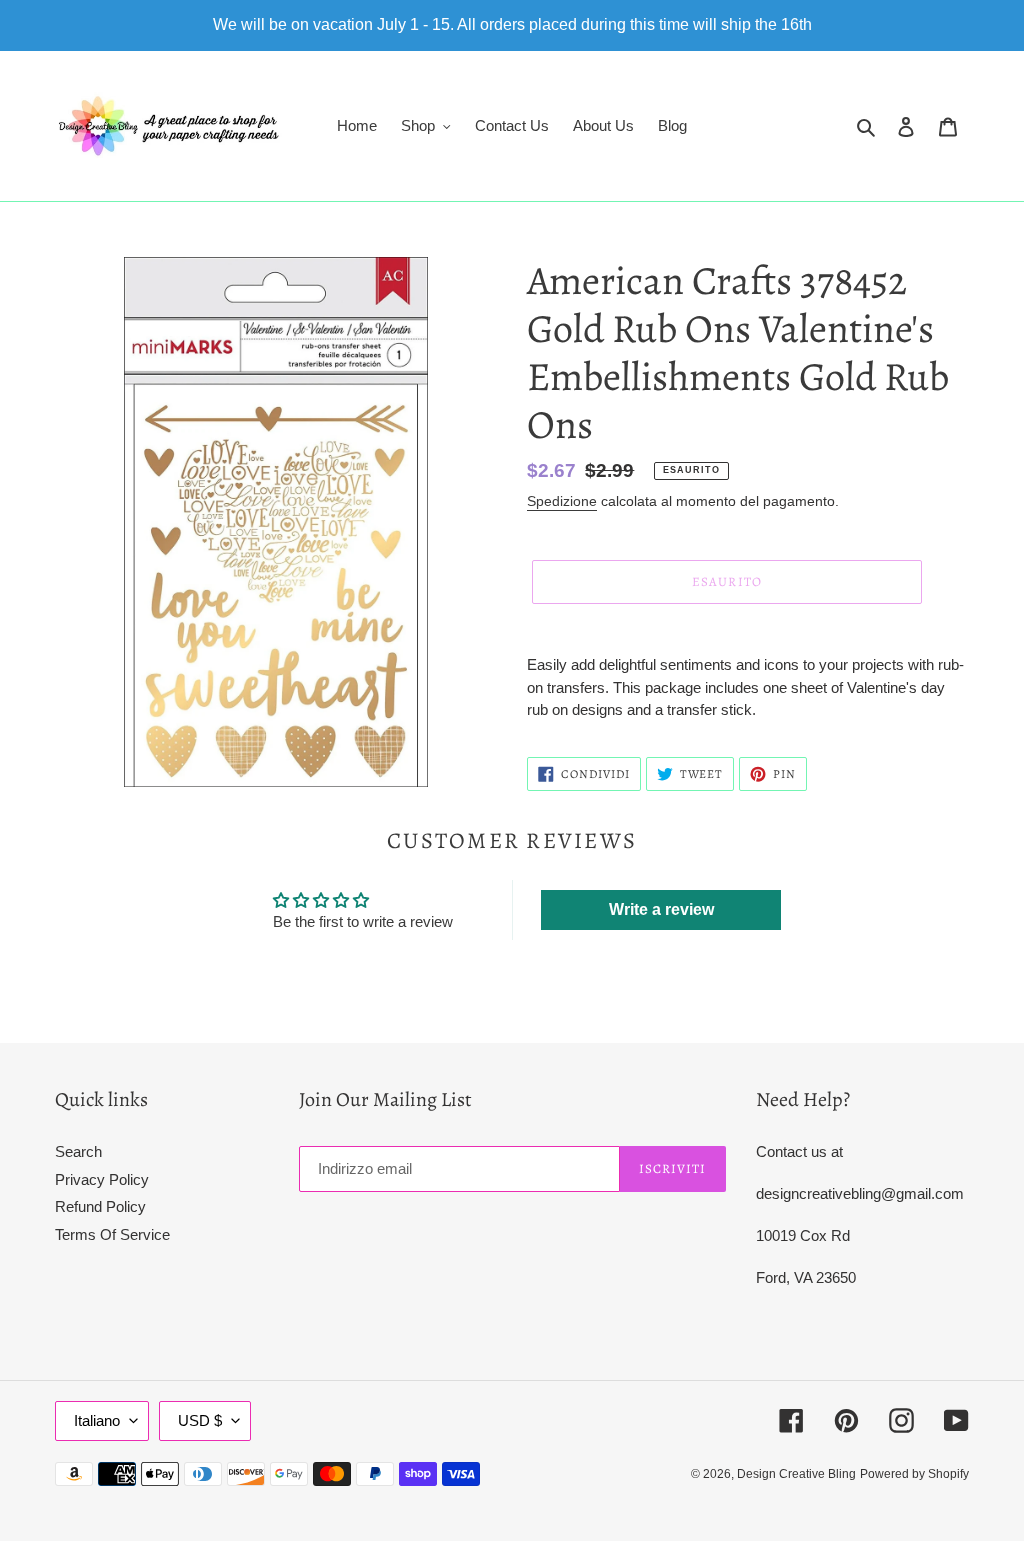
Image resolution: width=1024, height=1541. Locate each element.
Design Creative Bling (796, 1474)
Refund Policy (100, 1206)
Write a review (661, 909)
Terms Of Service (112, 1234)
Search (78, 1151)
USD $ (200, 1420)
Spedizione (562, 501)
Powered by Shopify (914, 1474)
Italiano (97, 1420)
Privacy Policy (102, 1179)
